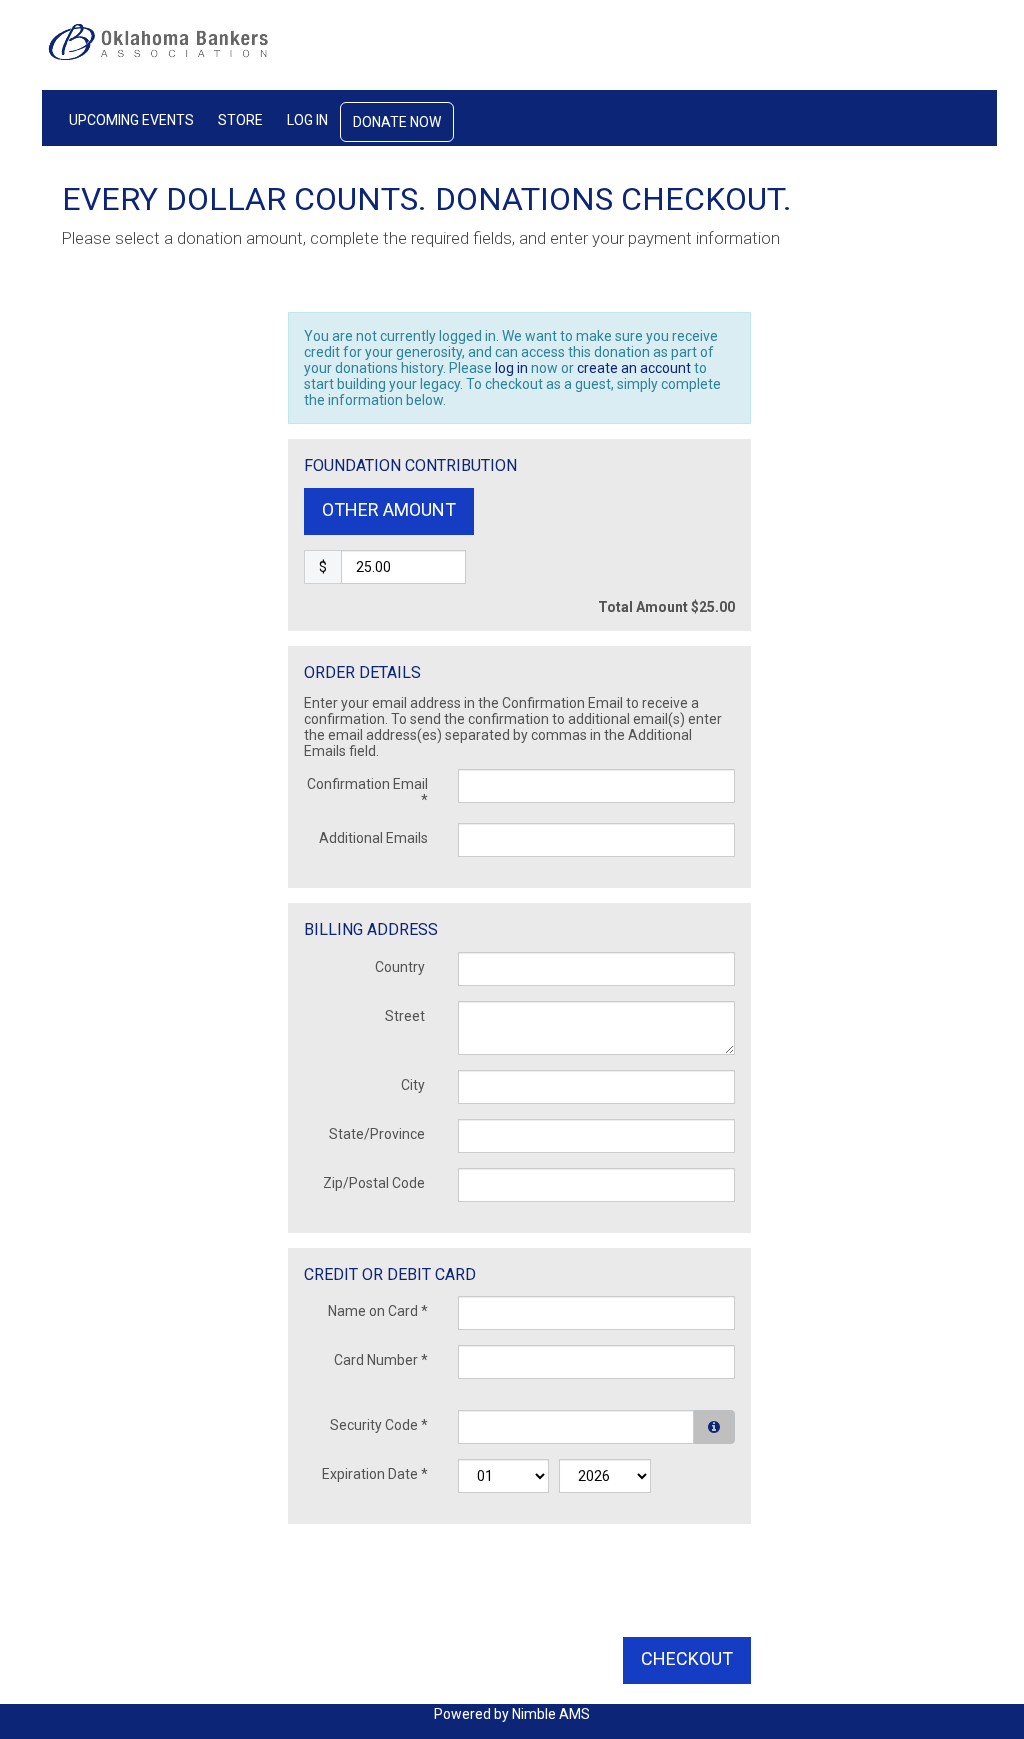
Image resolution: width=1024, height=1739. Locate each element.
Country (401, 967)
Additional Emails (373, 838)
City (414, 1085)
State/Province (378, 1134)
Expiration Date (375, 1474)
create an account (634, 368)
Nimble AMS (551, 1714)
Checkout (687, 1658)
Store (240, 120)
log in (511, 368)
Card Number (381, 1360)
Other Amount (389, 509)
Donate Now (397, 122)
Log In (307, 120)
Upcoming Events (131, 120)
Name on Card (378, 1311)
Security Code (379, 1425)
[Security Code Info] (714, 1427)
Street (406, 1016)
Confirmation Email (367, 792)
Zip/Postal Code (375, 1183)
